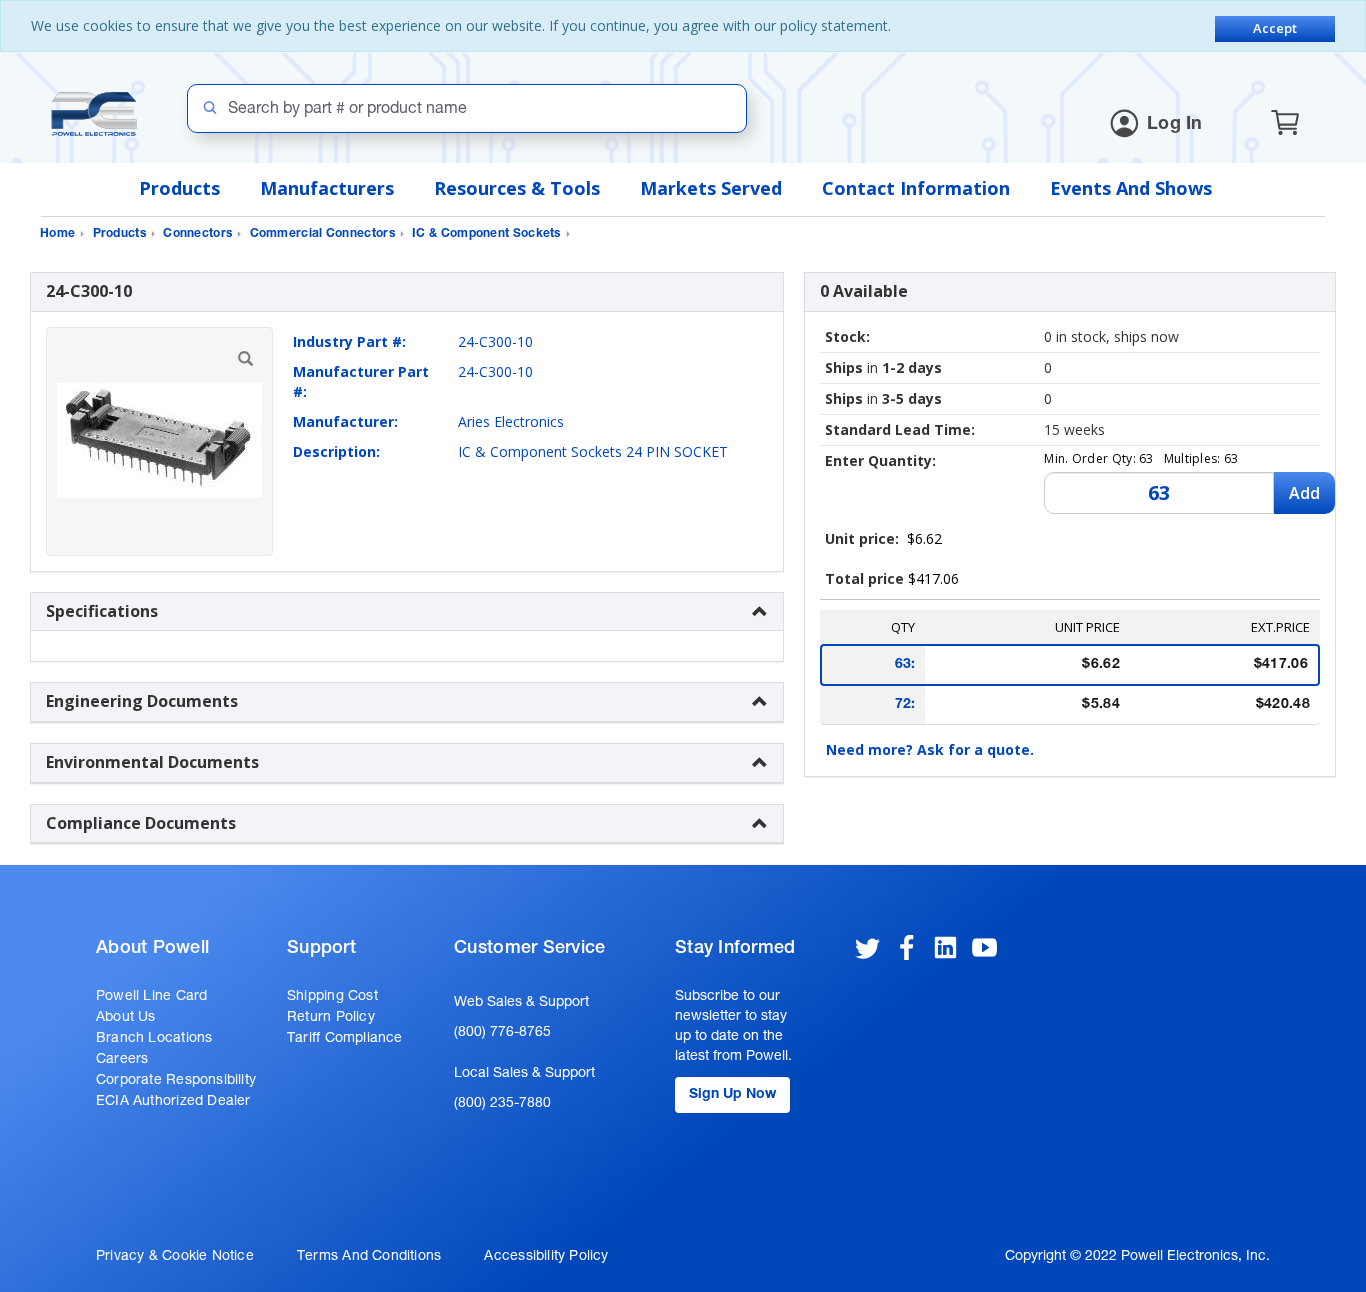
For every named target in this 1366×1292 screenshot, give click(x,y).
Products (179, 188)
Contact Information (916, 188)
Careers (122, 1060)
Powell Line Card (151, 997)
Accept (1275, 28)
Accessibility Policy (546, 1257)
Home (57, 234)
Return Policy (331, 1018)
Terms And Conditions (369, 1257)
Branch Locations (154, 1039)
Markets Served (711, 188)
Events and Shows (1131, 188)
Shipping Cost (332, 997)
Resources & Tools (517, 188)
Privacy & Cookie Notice (175, 1257)
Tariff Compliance (345, 1039)
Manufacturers (327, 188)
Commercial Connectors (322, 234)
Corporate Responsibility (176, 1081)
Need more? (930, 749)
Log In (1175, 125)
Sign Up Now (732, 1095)
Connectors (197, 234)
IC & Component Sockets (486, 234)
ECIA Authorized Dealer (173, 1102)
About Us (126, 1018)
